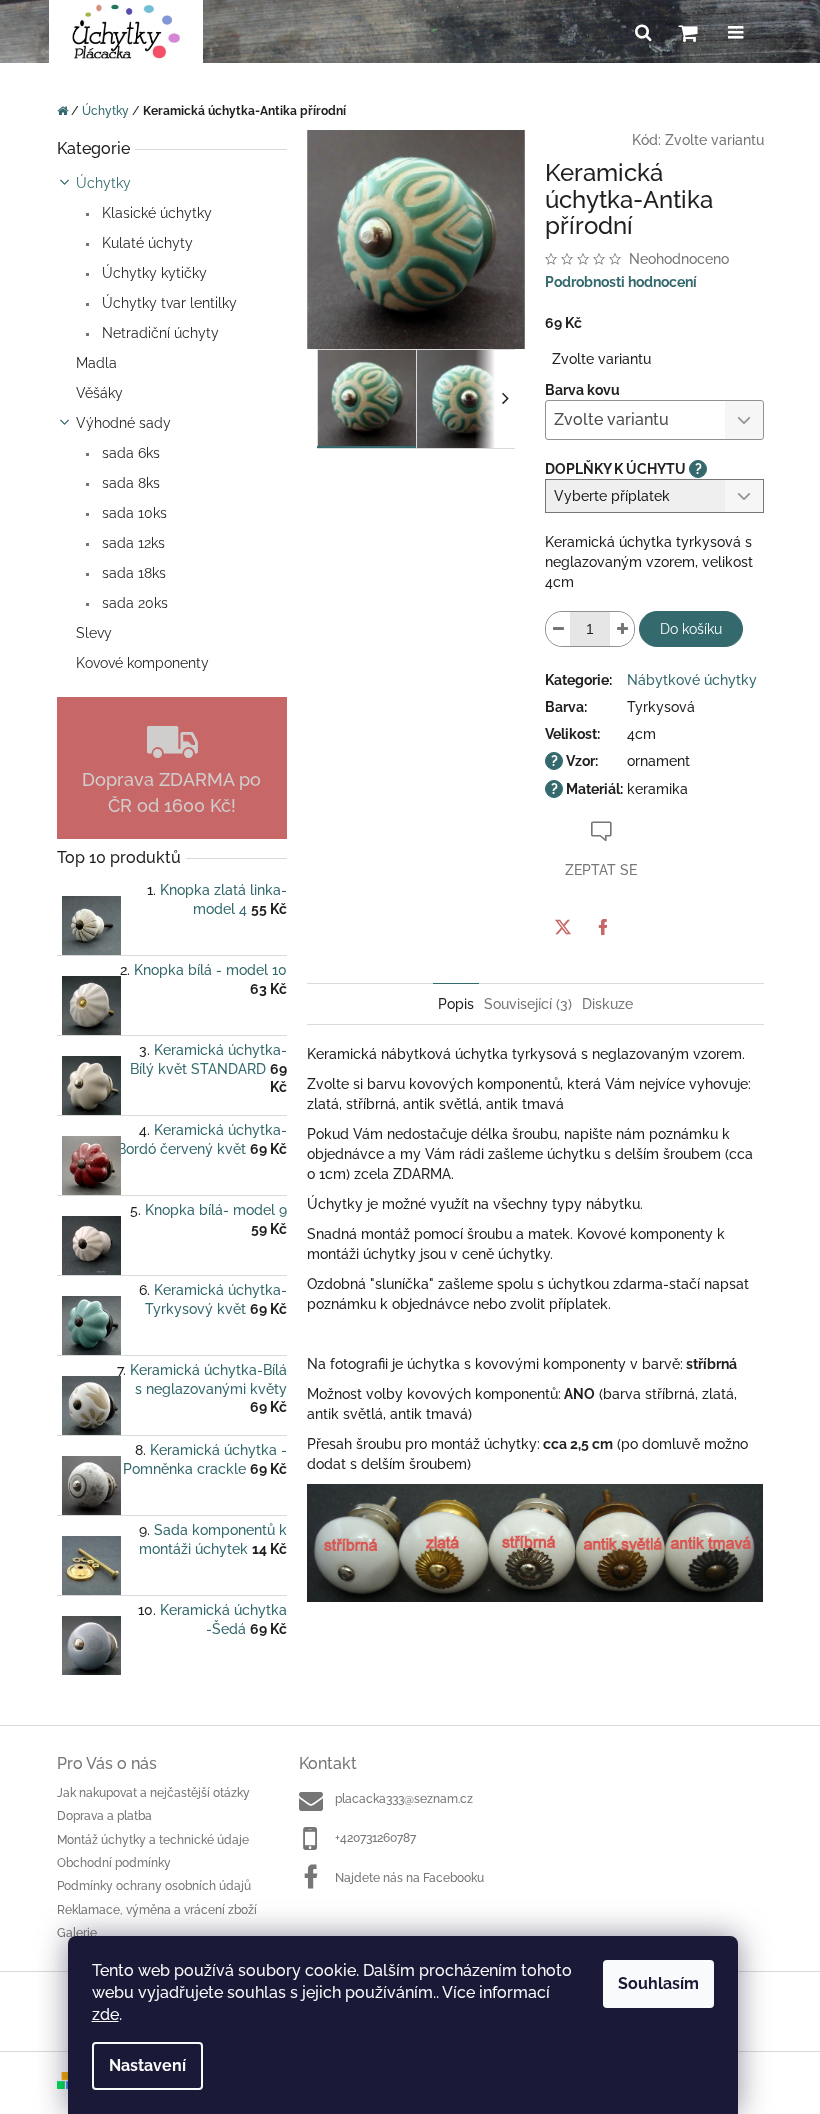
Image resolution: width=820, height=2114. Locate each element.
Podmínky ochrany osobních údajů (154, 1886)
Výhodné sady (123, 423)
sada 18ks (132, 573)
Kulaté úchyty (145, 243)
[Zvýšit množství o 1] (622, 629)
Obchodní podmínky (114, 1863)
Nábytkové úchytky (692, 680)
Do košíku (691, 629)
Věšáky (99, 393)
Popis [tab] (456, 1004)
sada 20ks (133, 603)
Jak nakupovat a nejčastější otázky (153, 1793)
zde (105, 2014)
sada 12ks (131, 543)
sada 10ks (132, 513)
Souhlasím (658, 1983)
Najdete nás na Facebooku (409, 1878)
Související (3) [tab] (528, 1004)
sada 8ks (129, 483)
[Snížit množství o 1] (558, 629)
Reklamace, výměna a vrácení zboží (157, 1910)
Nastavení (147, 2065)
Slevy (94, 633)
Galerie (77, 1933)
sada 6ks (129, 453)
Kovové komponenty (142, 663)
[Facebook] (603, 927)
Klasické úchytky (155, 213)
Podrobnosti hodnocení (621, 282)
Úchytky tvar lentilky (167, 303)
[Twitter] (563, 927)
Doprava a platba (104, 1816)
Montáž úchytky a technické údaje (153, 1840)
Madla (96, 363)
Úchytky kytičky (152, 273)
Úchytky (103, 183)
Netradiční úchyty (158, 333)
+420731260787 (375, 1838)
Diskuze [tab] (607, 1004)
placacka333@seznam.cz (404, 1799)
